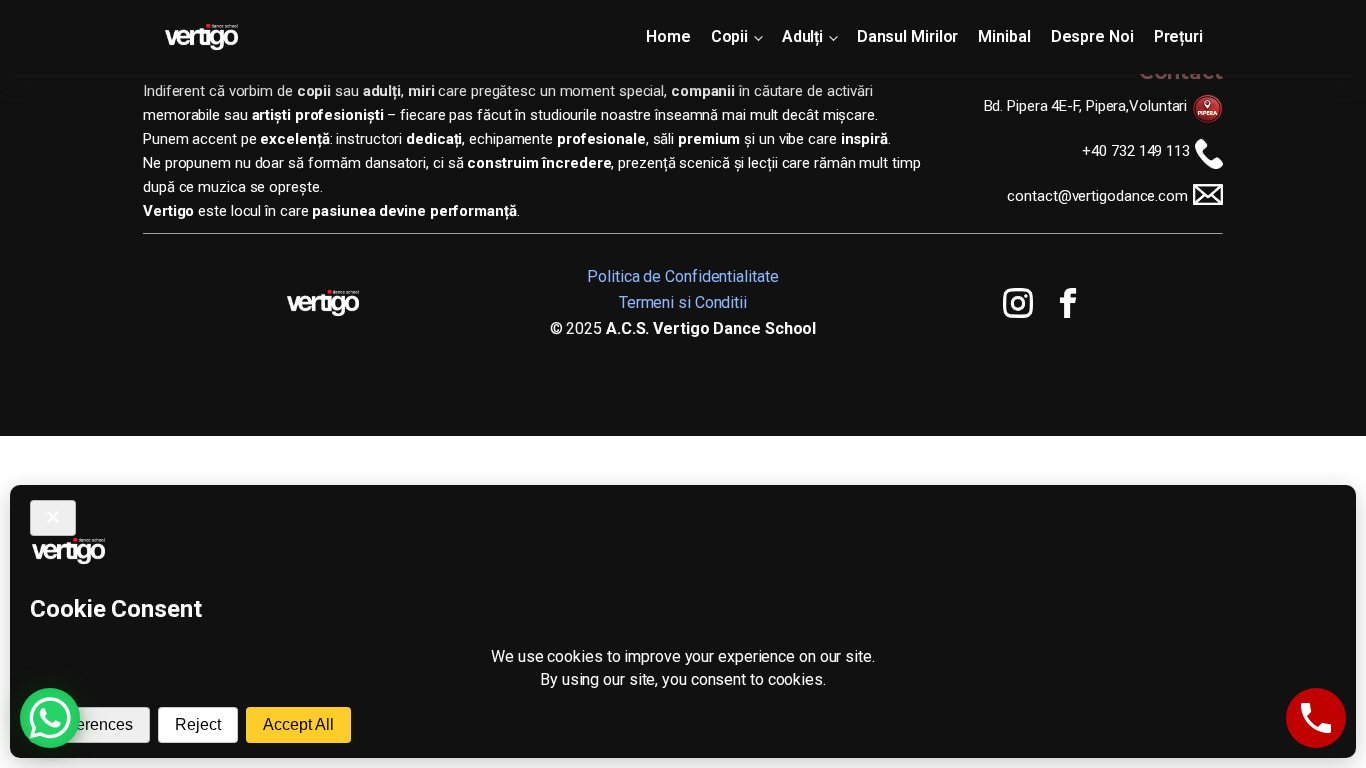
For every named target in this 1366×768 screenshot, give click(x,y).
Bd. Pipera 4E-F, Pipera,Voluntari (1086, 106)
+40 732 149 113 (1136, 151)
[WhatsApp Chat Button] (50, 718)
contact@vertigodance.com (1097, 196)
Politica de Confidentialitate (682, 276)
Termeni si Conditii (683, 302)
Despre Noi (1092, 36)
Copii (730, 36)
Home (668, 36)
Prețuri (1178, 36)
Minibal (1004, 36)
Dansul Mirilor (908, 36)
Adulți (802, 36)
